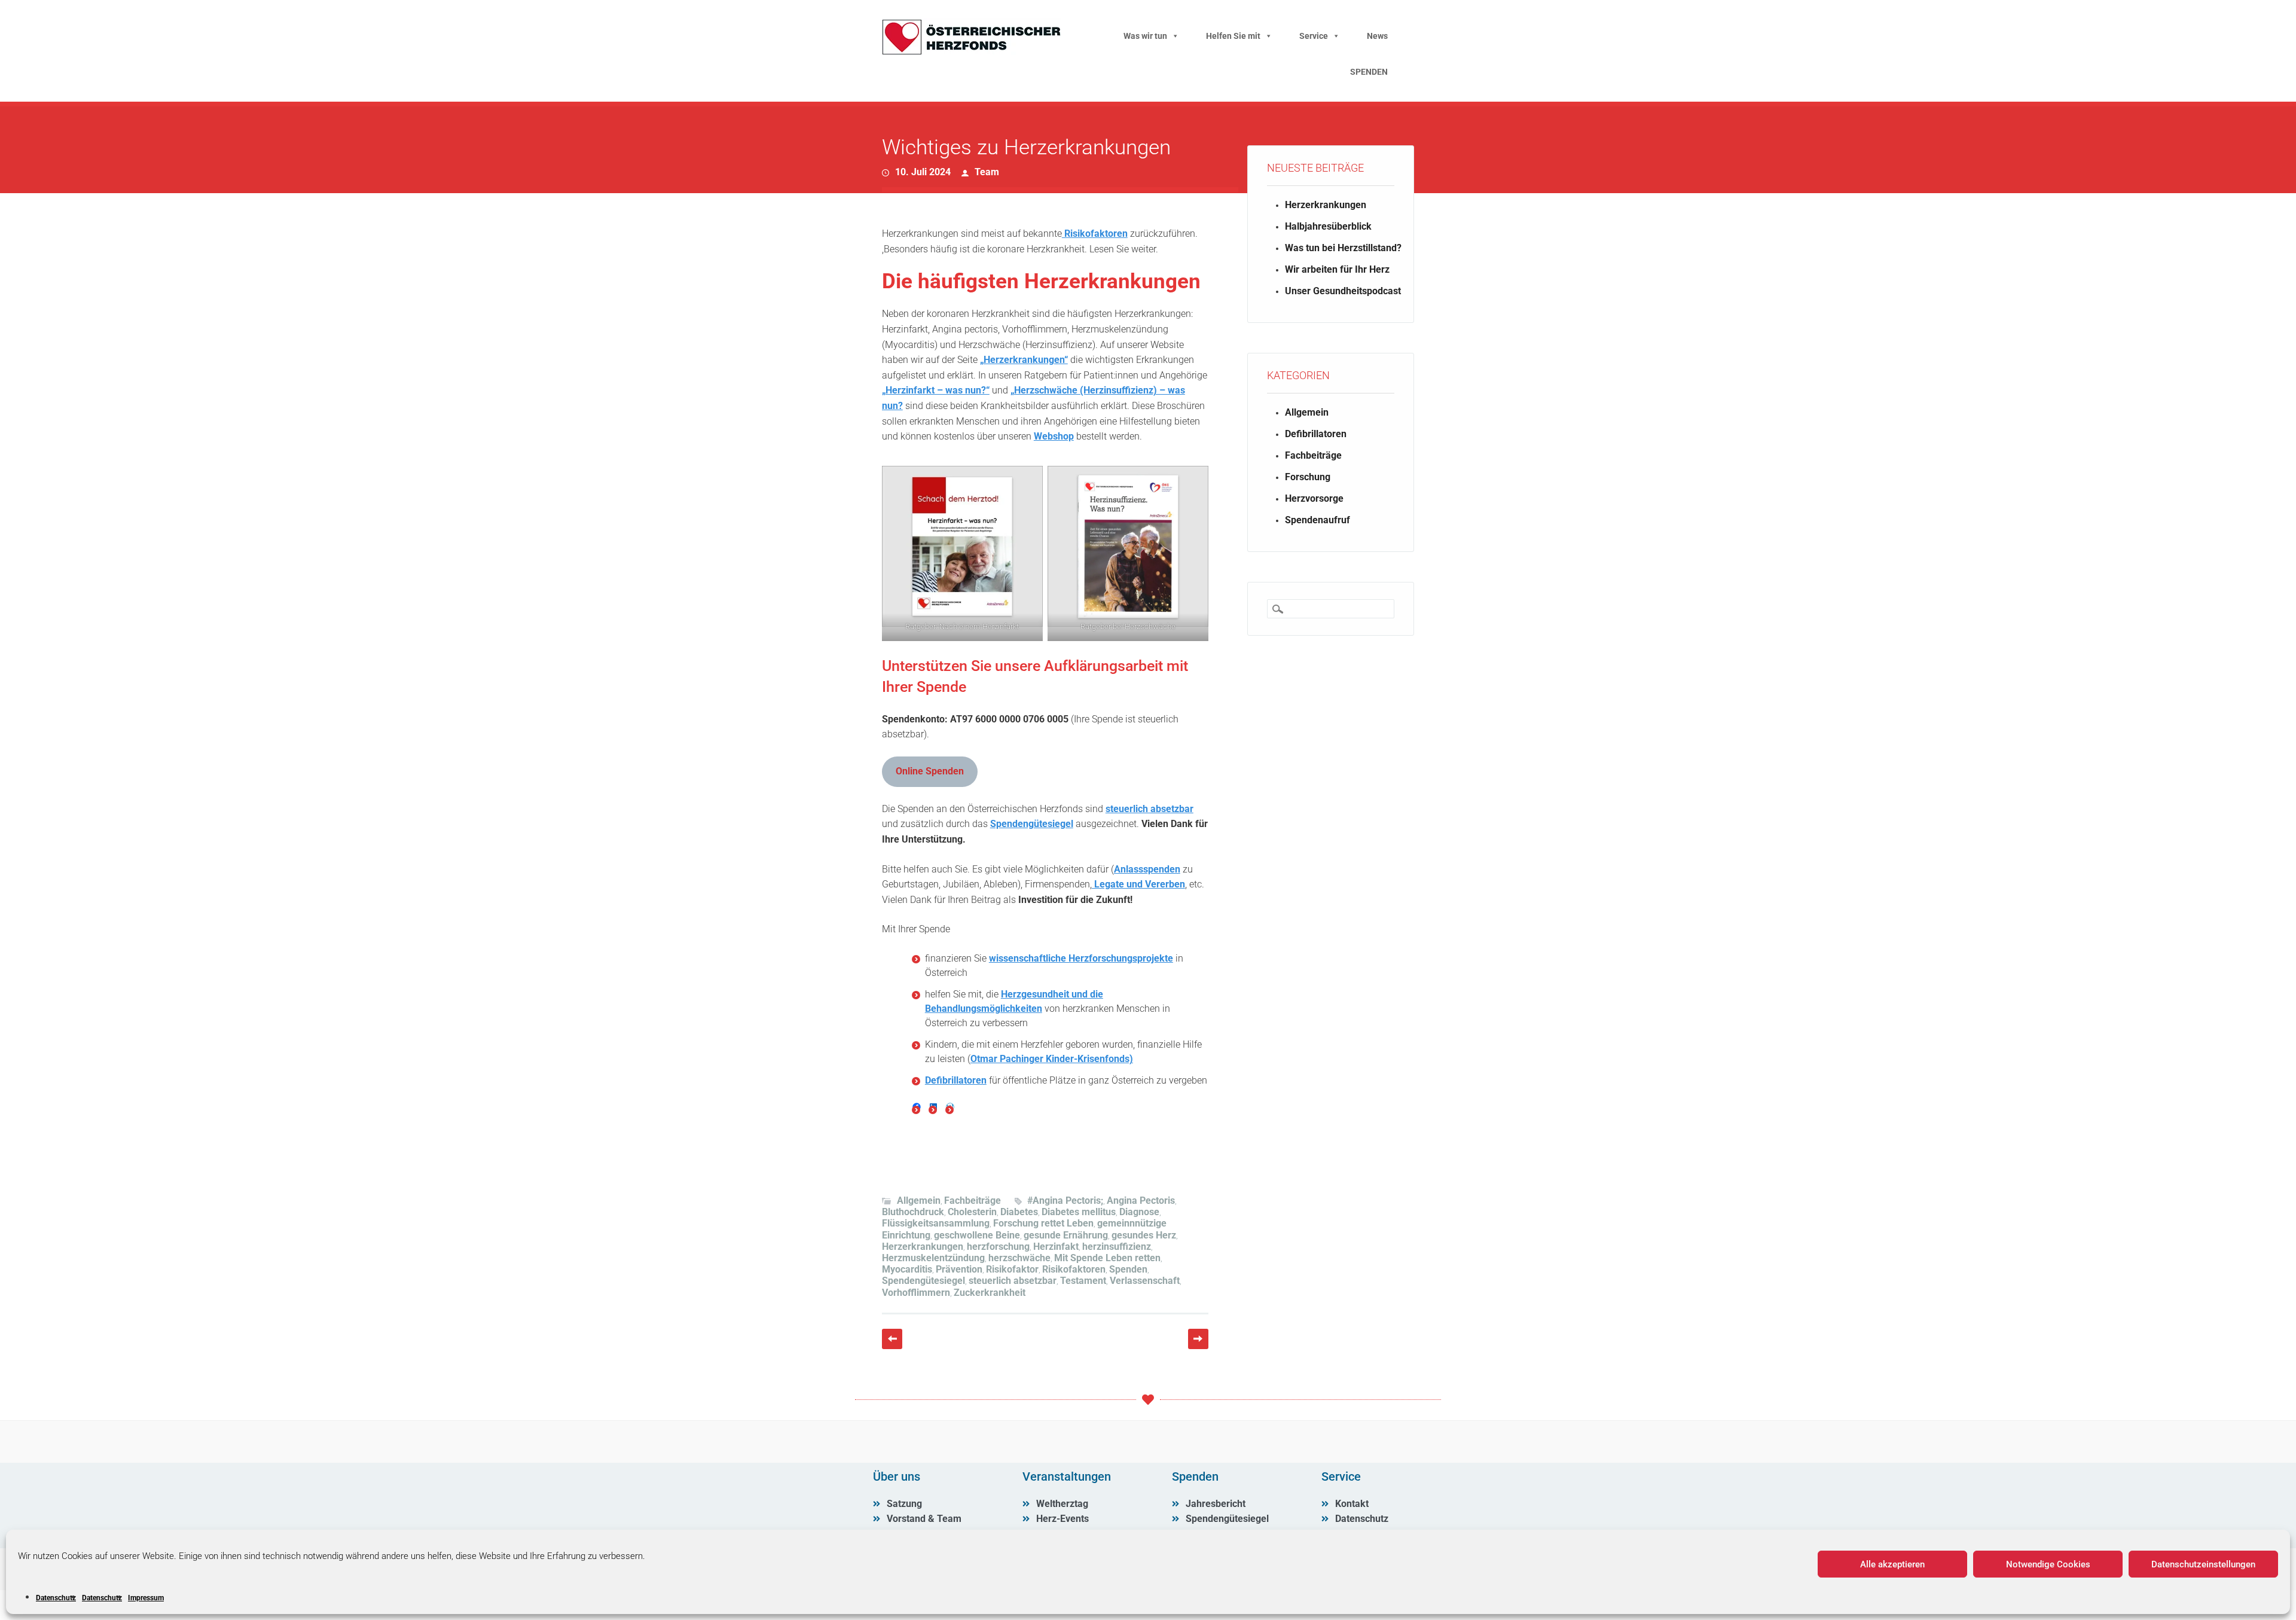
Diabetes (1019, 1212)
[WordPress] (950, 1107)
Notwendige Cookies (2048, 1564)
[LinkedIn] (933, 1107)
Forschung (1308, 477)
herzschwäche (1019, 1258)
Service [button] (1314, 36)
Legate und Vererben (1138, 884)
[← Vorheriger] (892, 1339)
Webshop (1054, 436)
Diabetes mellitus (1079, 1212)
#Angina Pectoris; (1065, 1200)
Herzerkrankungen (923, 1247)
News (1377, 36)
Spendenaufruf (1318, 520)
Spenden (1128, 1269)
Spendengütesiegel (1032, 824)
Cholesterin (972, 1212)
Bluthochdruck (913, 1212)
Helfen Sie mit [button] (1233, 36)
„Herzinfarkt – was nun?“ (936, 390)
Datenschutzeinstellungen (2203, 1564)
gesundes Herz (1144, 1235)
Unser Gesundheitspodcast (1343, 291)
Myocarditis (907, 1269)
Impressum (146, 1598)
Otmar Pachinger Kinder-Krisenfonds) (1052, 1059)
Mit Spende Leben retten (1107, 1258)
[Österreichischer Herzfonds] (972, 52)
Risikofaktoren (1095, 234)
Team (987, 172)
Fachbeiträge (973, 1200)
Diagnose (1139, 1212)
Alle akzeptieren (1892, 1564)
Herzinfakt (1056, 1247)
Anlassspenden (1147, 869)
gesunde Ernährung (1066, 1235)
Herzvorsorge (1314, 498)
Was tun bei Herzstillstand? (1343, 248)
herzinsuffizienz (1117, 1247)
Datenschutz (56, 1598)
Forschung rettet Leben (1043, 1223)
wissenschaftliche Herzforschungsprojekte (1081, 958)
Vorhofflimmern (916, 1293)
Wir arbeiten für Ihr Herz (1337, 269)
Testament (1083, 1281)
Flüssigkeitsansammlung (936, 1223)
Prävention (959, 1269)
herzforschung (998, 1247)
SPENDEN (1369, 72)
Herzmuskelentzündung (933, 1258)
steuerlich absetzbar (1149, 809)
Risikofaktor (1012, 1269)
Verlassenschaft (1145, 1281)
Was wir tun (1145, 36)
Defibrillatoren (956, 1080)
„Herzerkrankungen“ (1024, 360)
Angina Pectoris (1141, 1200)
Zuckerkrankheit (990, 1293)
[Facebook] (917, 1107)
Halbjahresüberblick (1328, 226)
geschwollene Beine (977, 1235)
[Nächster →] (1198, 1339)
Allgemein (919, 1200)
